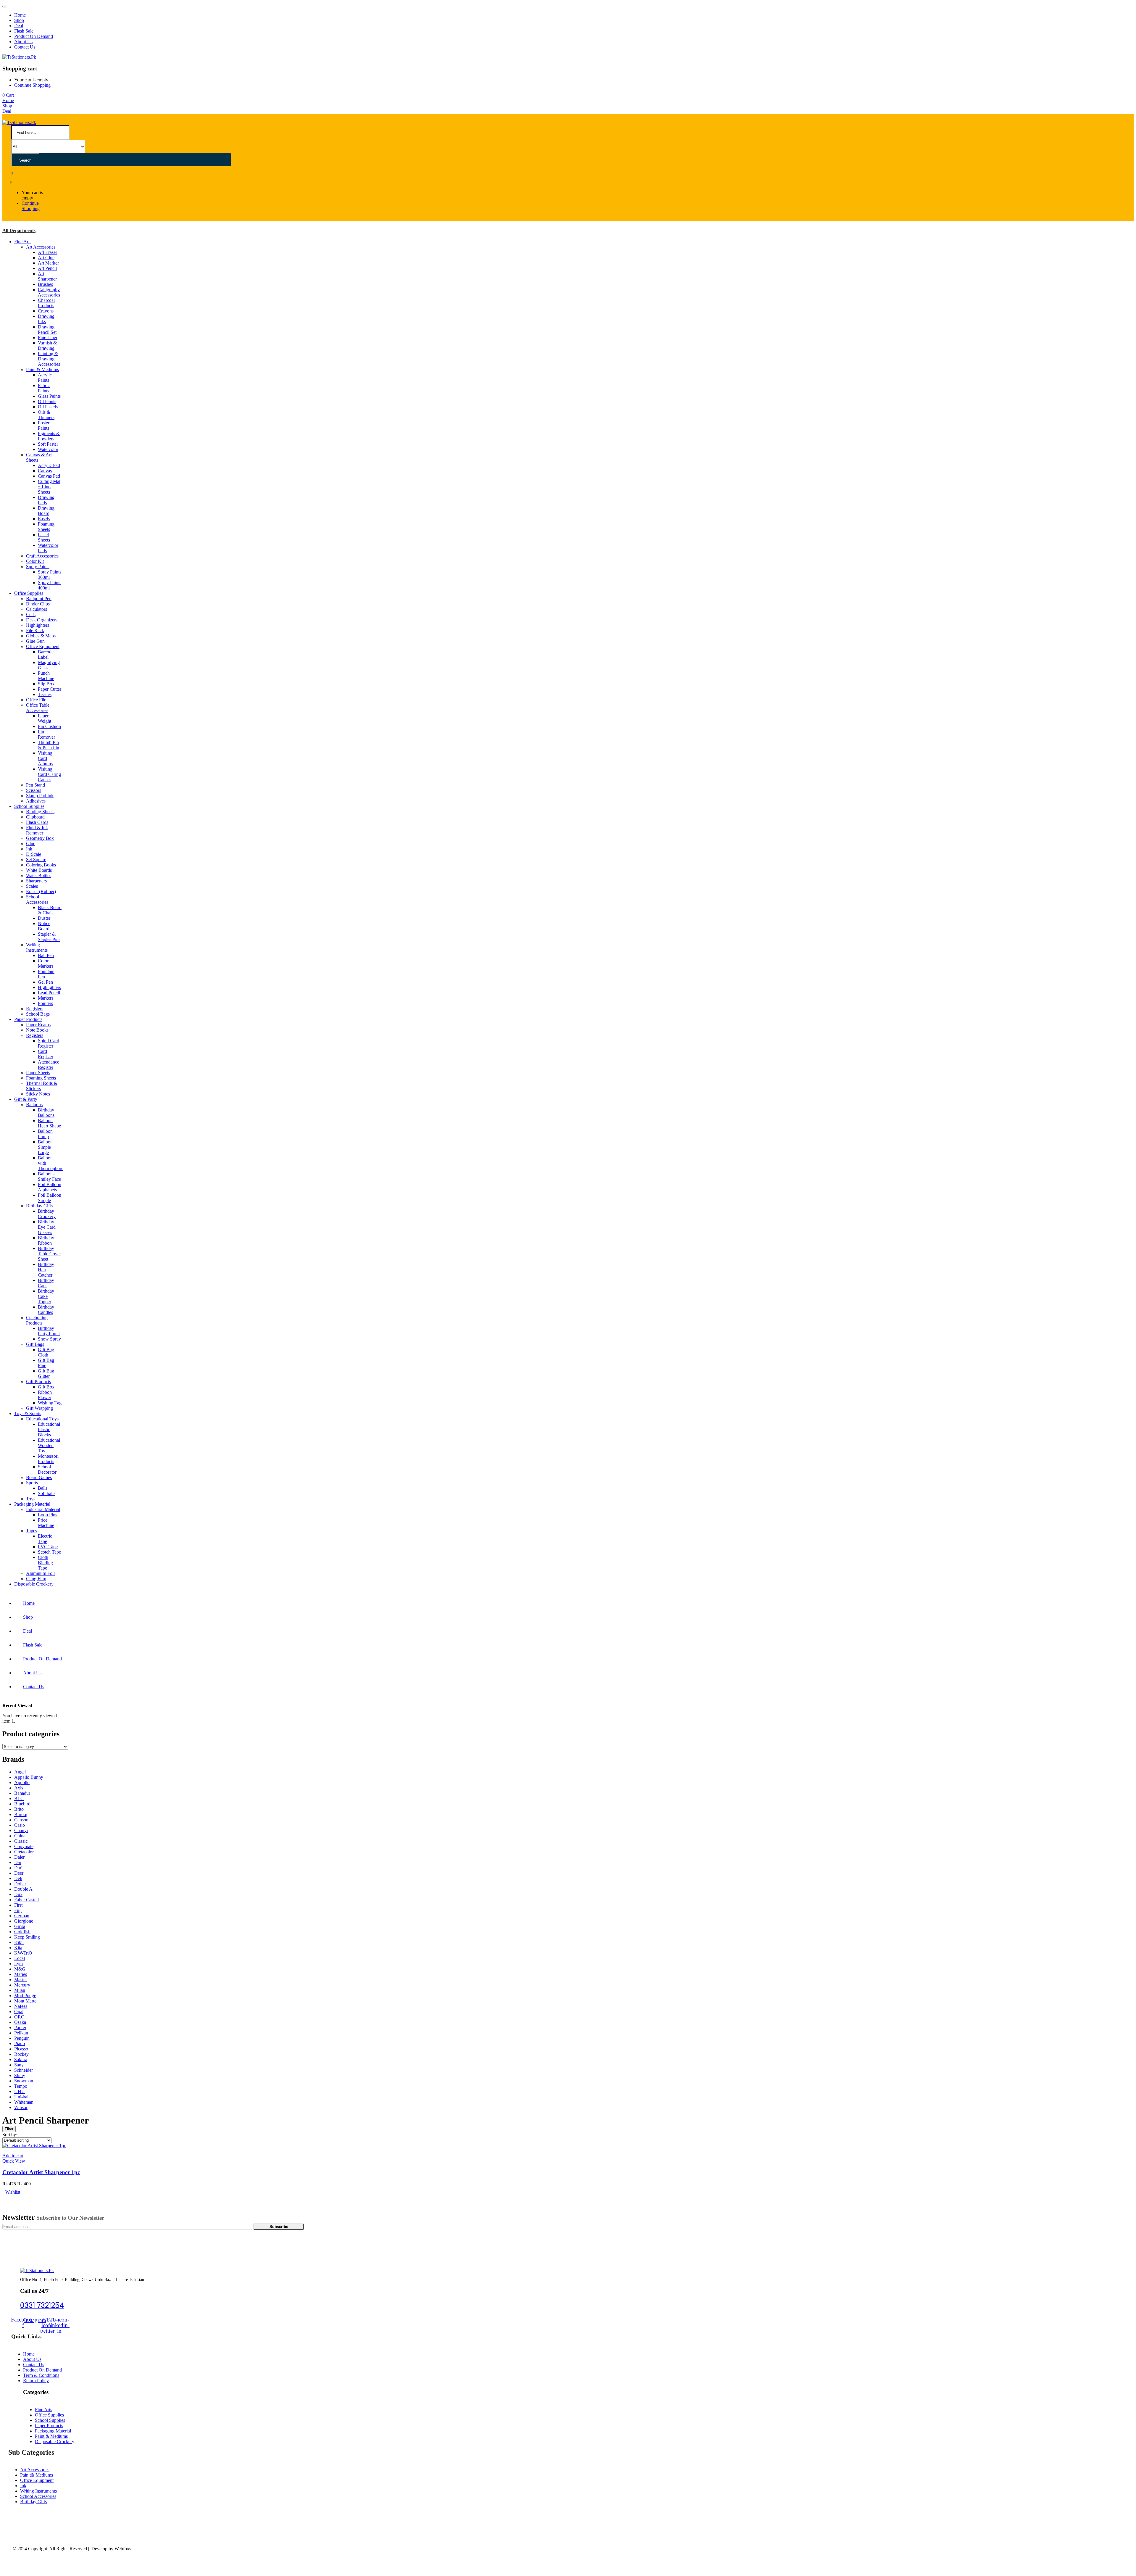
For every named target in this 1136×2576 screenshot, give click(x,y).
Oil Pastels (48, 407)
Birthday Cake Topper (46, 1296)
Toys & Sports (28, 1413)
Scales (32, 886)
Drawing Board (46, 511)
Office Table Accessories (38, 708)
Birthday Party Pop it (49, 1331)
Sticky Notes (38, 1094)
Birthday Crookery (47, 1214)
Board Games (39, 1477)
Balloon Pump (45, 1134)
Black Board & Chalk (50, 910)
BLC (19, 1798)
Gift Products (38, 1382)
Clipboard (35, 817)
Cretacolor (24, 1852)
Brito (19, 1809)
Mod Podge (25, 1996)
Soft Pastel (48, 444)
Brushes (45, 284)
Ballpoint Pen (39, 599)
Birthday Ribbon (46, 1240)
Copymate (24, 1846)
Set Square (36, 860)
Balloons (34, 1105)
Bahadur (22, 1793)
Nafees (21, 2006)
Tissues (45, 694)
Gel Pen (45, 982)
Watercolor (48, 449)
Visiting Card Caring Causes (49, 774)
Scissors (34, 790)
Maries (21, 1974)
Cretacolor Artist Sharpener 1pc (41, 2172)
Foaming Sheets (46, 527)
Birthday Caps (46, 1283)
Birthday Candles (46, 1310)
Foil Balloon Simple (50, 1198)
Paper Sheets (38, 1073)
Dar (18, 1862)
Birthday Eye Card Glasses (47, 1227)
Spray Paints (38, 567)
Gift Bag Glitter (46, 1374)
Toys (31, 1499)
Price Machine (46, 1523)
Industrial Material (43, 1509)
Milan (20, 1990)
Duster (44, 918)
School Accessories (37, 899)
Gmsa (20, 1926)
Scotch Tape (49, 1552)
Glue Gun (35, 641)
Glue (31, 844)
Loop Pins (47, 1515)
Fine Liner (48, 337)
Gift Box (46, 1387)
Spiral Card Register (49, 1043)
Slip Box (46, 684)
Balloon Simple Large (45, 1147)
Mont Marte (25, 2001)
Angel (20, 1772)
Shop (19, 20)
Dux (18, 1894)
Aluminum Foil (40, 1573)
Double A (23, 1889)
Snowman (24, 2081)
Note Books (37, 1030)
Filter (9, 2129)
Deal (19, 26)
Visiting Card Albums (45, 758)
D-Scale (34, 854)
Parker (20, 2028)
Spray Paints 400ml (50, 585)
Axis (19, 1788)
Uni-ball (22, 2097)
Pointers (45, 1003)
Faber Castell (26, 1900)
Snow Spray (49, 1339)
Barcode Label (46, 654)
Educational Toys (42, 1419)
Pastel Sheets (44, 537)
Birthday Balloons (46, 1113)
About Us (23, 42)
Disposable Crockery (34, 1584)
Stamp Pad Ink (40, 796)
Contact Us (25, 47)
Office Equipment (43, 646)
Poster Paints (44, 425)
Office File (36, 700)
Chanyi (21, 1830)
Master (21, 1980)
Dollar (20, 1884)
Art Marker (48, 263)
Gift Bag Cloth (46, 1352)
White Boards (39, 870)
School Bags (38, 1014)
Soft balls (47, 1493)
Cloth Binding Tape (45, 1563)
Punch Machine (46, 676)
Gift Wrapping (39, 1408)
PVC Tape (48, 1547)
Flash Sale (24, 31)
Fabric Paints (44, 388)
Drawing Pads (46, 500)
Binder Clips (38, 604)
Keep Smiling (27, 1937)
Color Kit (35, 561)
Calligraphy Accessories (49, 292)
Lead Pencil (49, 993)
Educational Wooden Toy (49, 1445)
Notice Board (44, 926)
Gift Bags (35, 1344)
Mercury (22, 1985)
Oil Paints (47, 401)
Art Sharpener (47, 276)
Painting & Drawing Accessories (49, 359)
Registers (35, 1009)
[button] (8, 95)
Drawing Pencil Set (47, 330)
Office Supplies (29, 593)
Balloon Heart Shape (49, 1123)
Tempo (21, 2086)
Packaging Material (32, 1504)
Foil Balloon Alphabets (50, 1187)
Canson (21, 1820)
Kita (18, 1948)
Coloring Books (41, 865)
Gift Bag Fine (46, 1363)
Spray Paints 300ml (50, 575)
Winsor (21, 2107)
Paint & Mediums (42, 369)
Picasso (21, 2049)
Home (20, 15)
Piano (20, 2043)
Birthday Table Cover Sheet (49, 1254)
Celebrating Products (37, 1320)
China (20, 1836)
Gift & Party (26, 1099)
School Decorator (47, 1469)
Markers (46, 998)
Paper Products (28, 1019)
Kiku (19, 1942)
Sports (32, 1483)
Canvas (45, 471)
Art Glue (46, 258)
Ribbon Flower (45, 1395)
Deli (18, 1878)
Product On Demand (34, 36)
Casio (20, 1825)
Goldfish (22, 1932)
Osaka (20, 2022)
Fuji (18, 1910)
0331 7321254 (42, 2305)
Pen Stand (35, 785)
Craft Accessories (42, 556)
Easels (44, 519)
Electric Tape (45, 1539)
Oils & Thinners (46, 415)
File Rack (35, 630)
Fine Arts (23, 242)
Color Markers (46, 963)
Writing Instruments (37, 947)
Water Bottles (39, 875)
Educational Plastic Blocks (49, 1429)
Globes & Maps (41, 636)
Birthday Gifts (39, 1206)
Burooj (21, 1814)
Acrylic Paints (45, 377)
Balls (43, 1488)
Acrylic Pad (49, 465)
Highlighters (38, 625)
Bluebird (22, 1804)
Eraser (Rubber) (41, 891)
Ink (29, 849)
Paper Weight (45, 718)
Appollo (22, 1782)
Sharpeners (36, 881)
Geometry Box (40, 838)
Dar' (18, 1868)
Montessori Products (48, 1459)
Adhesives (36, 801)
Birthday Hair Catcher (46, 1270)
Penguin (22, 2038)
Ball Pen (46, 955)
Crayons (46, 311)
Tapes (32, 1531)
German (22, 1916)
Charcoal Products (46, 303)
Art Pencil (47, 268)
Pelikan (21, 2033)
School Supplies (29, 806)
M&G (20, 1969)
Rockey (21, 2054)
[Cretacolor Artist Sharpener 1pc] (34, 2146)
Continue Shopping (32, 85)
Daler (19, 1857)
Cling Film (36, 1579)
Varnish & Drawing (47, 345)
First (18, 1905)
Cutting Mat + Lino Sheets (49, 487)
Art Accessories (41, 247)
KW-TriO (23, 1953)
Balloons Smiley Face (49, 1176)
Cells (31, 614)
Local (20, 1958)
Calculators (37, 609)
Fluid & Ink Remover (37, 830)
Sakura (21, 2059)
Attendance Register (49, 1065)
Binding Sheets (40, 812)
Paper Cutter (50, 689)
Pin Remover (46, 734)
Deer (19, 1873)
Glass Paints (49, 396)
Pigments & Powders (49, 436)
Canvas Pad (49, 476)
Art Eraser (47, 252)
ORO (19, 2017)
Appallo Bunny (29, 1777)
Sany (19, 2065)
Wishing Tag (50, 1403)
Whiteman (24, 2102)
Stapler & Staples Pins (49, 937)
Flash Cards (37, 822)
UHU (20, 2091)
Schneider (24, 2070)
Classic (21, 1841)
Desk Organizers (42, 620)
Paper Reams (38, 1025)
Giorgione (24, 1921)
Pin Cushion (49, 726)
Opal (19, 2012)
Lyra (18, 1964)
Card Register (46, 1054)
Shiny (20, 2075)
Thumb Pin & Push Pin (49, 745)
